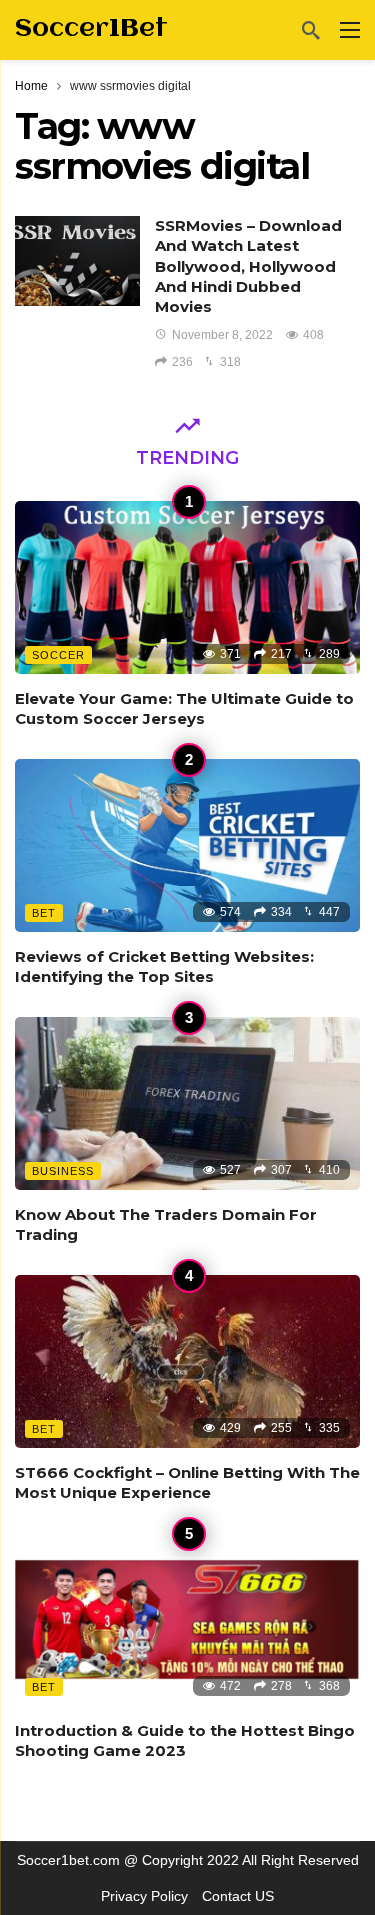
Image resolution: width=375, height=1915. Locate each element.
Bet (44, 913)
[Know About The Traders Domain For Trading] (187, 1103)
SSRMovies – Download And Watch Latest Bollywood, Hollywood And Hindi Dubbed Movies (248, 266)
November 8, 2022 (222, 335)
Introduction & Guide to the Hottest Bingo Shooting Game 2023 (185, 1740)
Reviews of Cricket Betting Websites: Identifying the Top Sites (164, 966)
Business (63, 1171)
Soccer (58, 655)
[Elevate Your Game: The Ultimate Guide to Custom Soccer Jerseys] (187, 587)
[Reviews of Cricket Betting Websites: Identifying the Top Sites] (187, 845)
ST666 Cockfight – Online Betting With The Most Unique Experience (187, 1482)
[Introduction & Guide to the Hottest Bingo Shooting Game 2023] (187, 1619)
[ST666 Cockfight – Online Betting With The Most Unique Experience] (187, 1361)
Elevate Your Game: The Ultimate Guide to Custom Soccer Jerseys (184, 708)
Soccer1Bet (91, 29)
